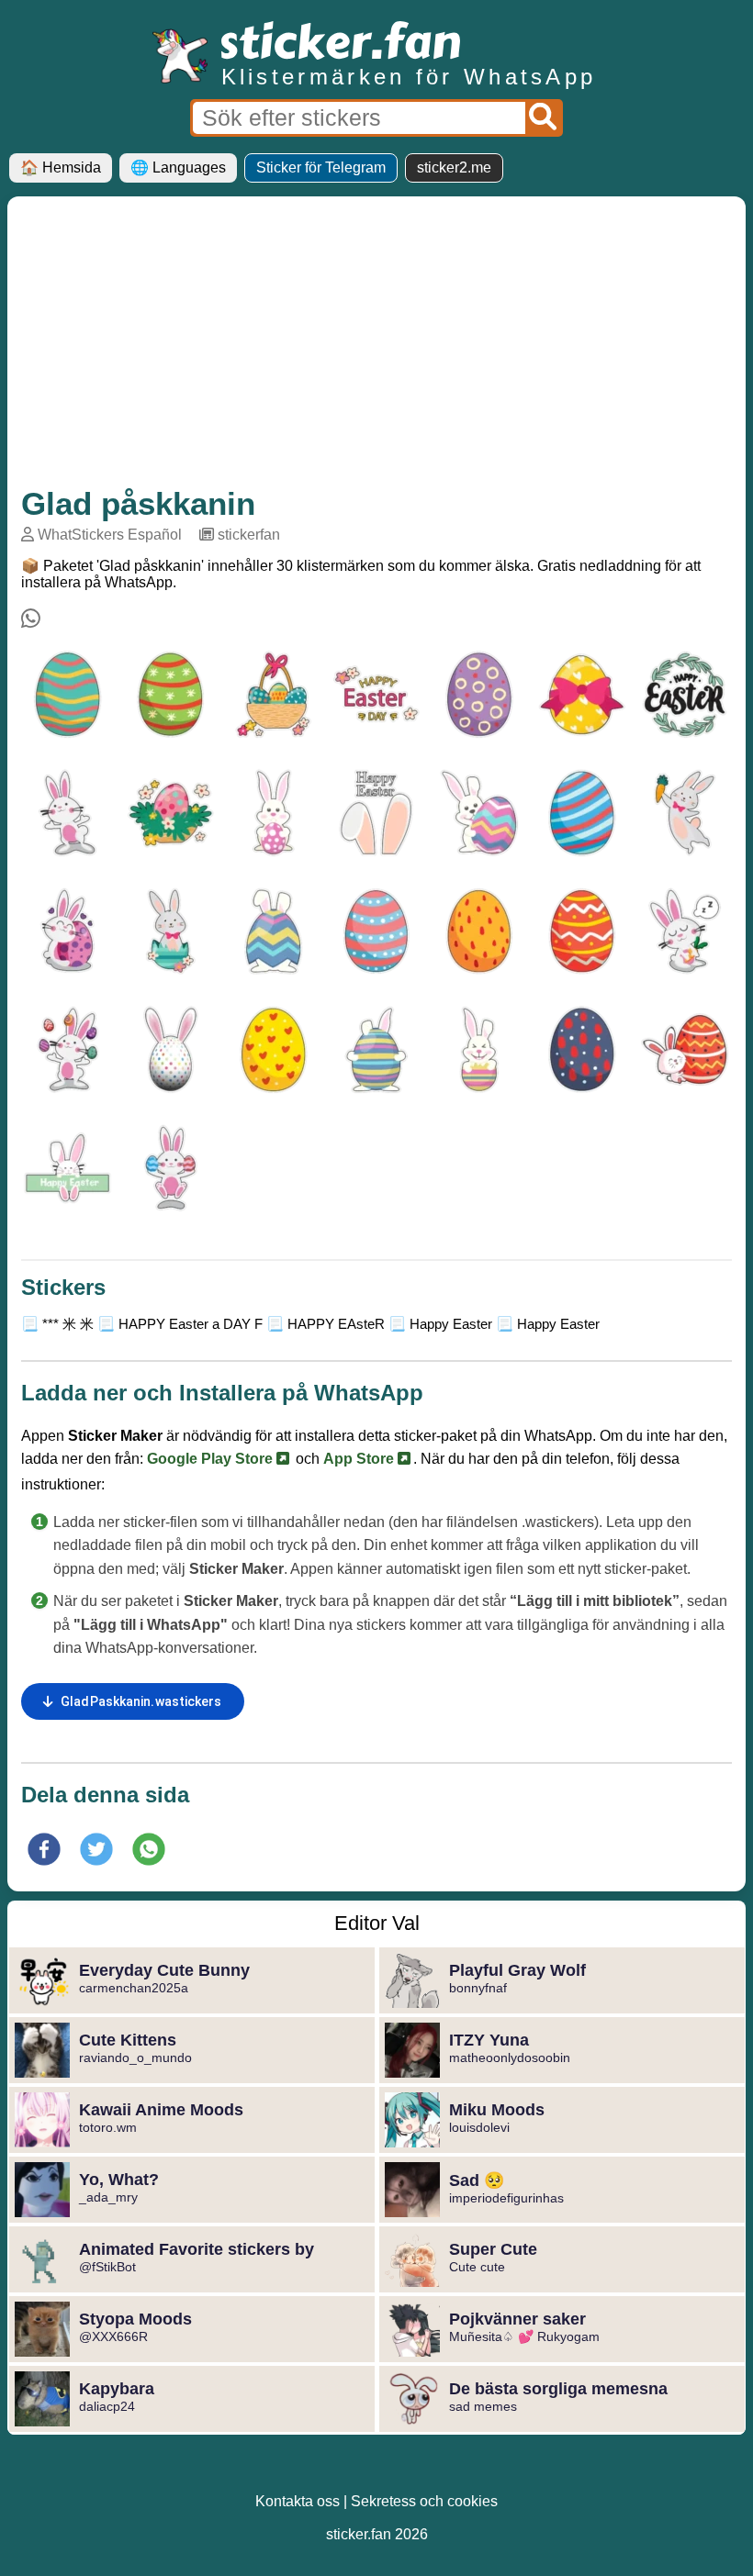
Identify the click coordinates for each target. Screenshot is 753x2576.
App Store (360, 1459)
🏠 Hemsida (61, 167)
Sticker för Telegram (321, 167)
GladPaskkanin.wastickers (141, 1701)
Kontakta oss (298, 2501)
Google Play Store (212, 1459)
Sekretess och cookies (424, 2501)
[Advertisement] (376, 348)
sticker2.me (454, 167)
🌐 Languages (178, 167)
